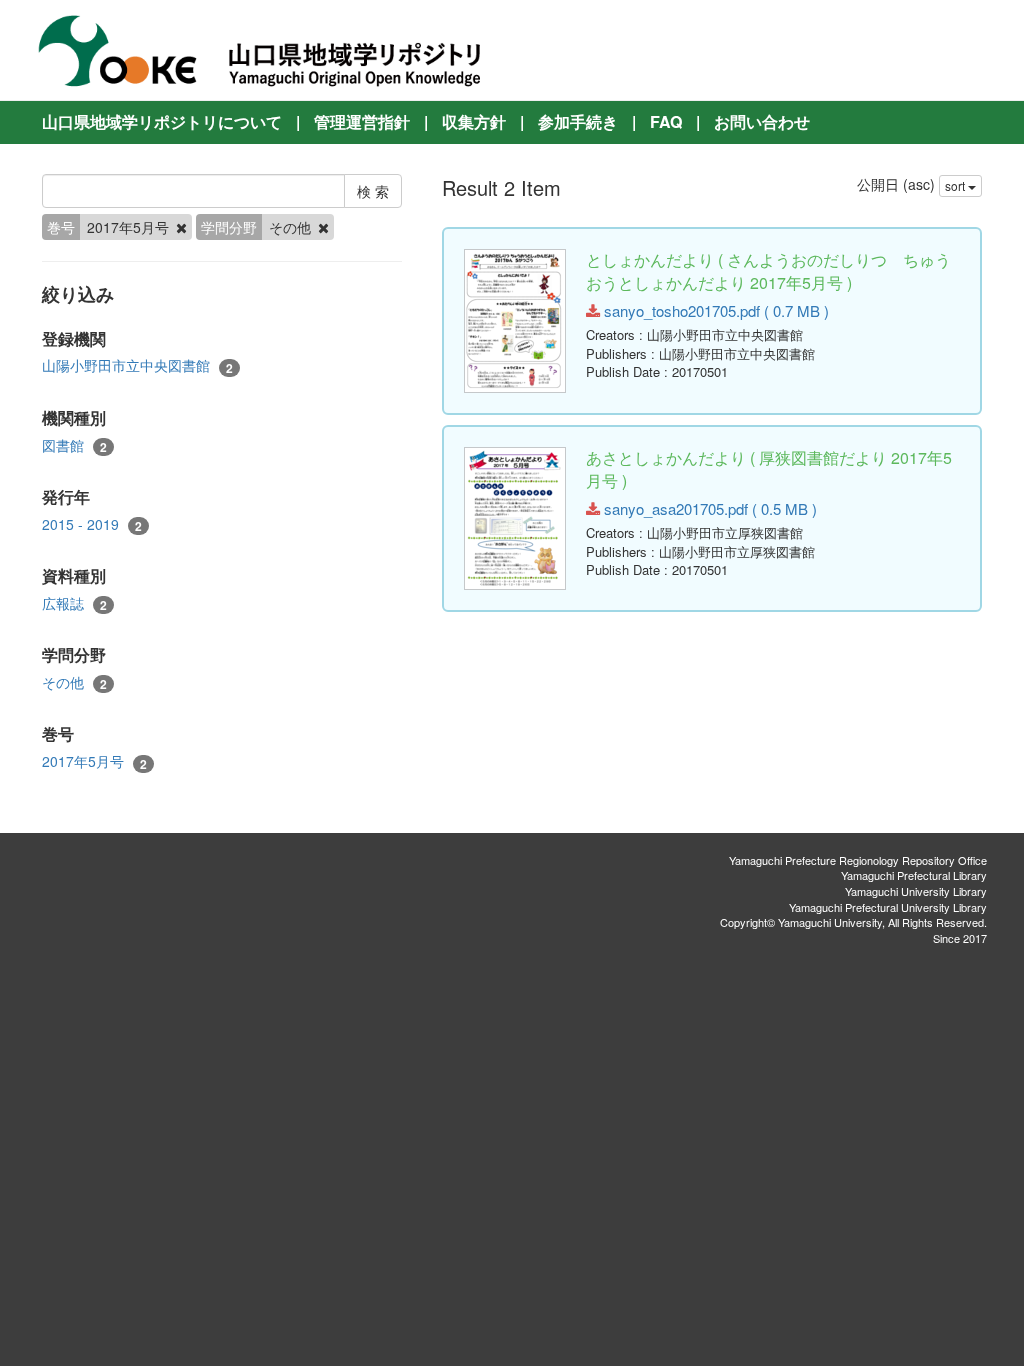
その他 (74, 682)
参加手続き (578, 121)
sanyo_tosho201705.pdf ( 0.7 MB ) (714, 310)
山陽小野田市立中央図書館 (137, 365)
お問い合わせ (762, 121)
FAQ (666, 121)
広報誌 (74, 603)
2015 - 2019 (92, 524)
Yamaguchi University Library (916, 891)
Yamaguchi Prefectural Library (914, 875)
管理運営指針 (362, 121)
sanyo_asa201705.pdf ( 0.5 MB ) (708, 508)
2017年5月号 (94, 761)
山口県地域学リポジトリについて (162, 121)
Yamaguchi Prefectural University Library (888, 907)
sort (956, 185)
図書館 (74, 445)
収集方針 (474, 121)
